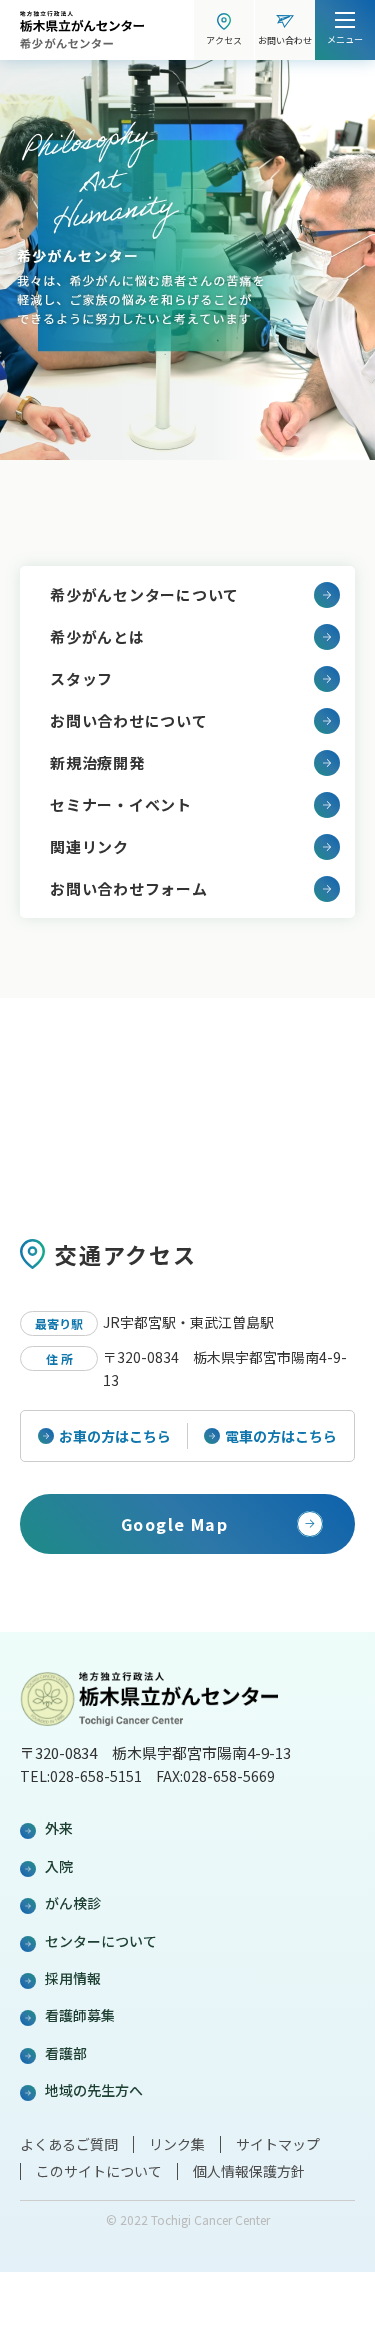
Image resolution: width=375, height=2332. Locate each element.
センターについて (101, 1941)
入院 (59, 1866)
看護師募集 (80, 2015)
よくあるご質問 (69, 2144)
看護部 (66, 2053)
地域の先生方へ (94, 2090)
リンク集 (177, 2144)
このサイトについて (99, 2171)
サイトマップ (278, 2144)
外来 (59, 1828)
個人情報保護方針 (249, 2171)
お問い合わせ (285, 40)
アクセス (224, 40)
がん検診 (73, 1903)
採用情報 (73, 1978)
